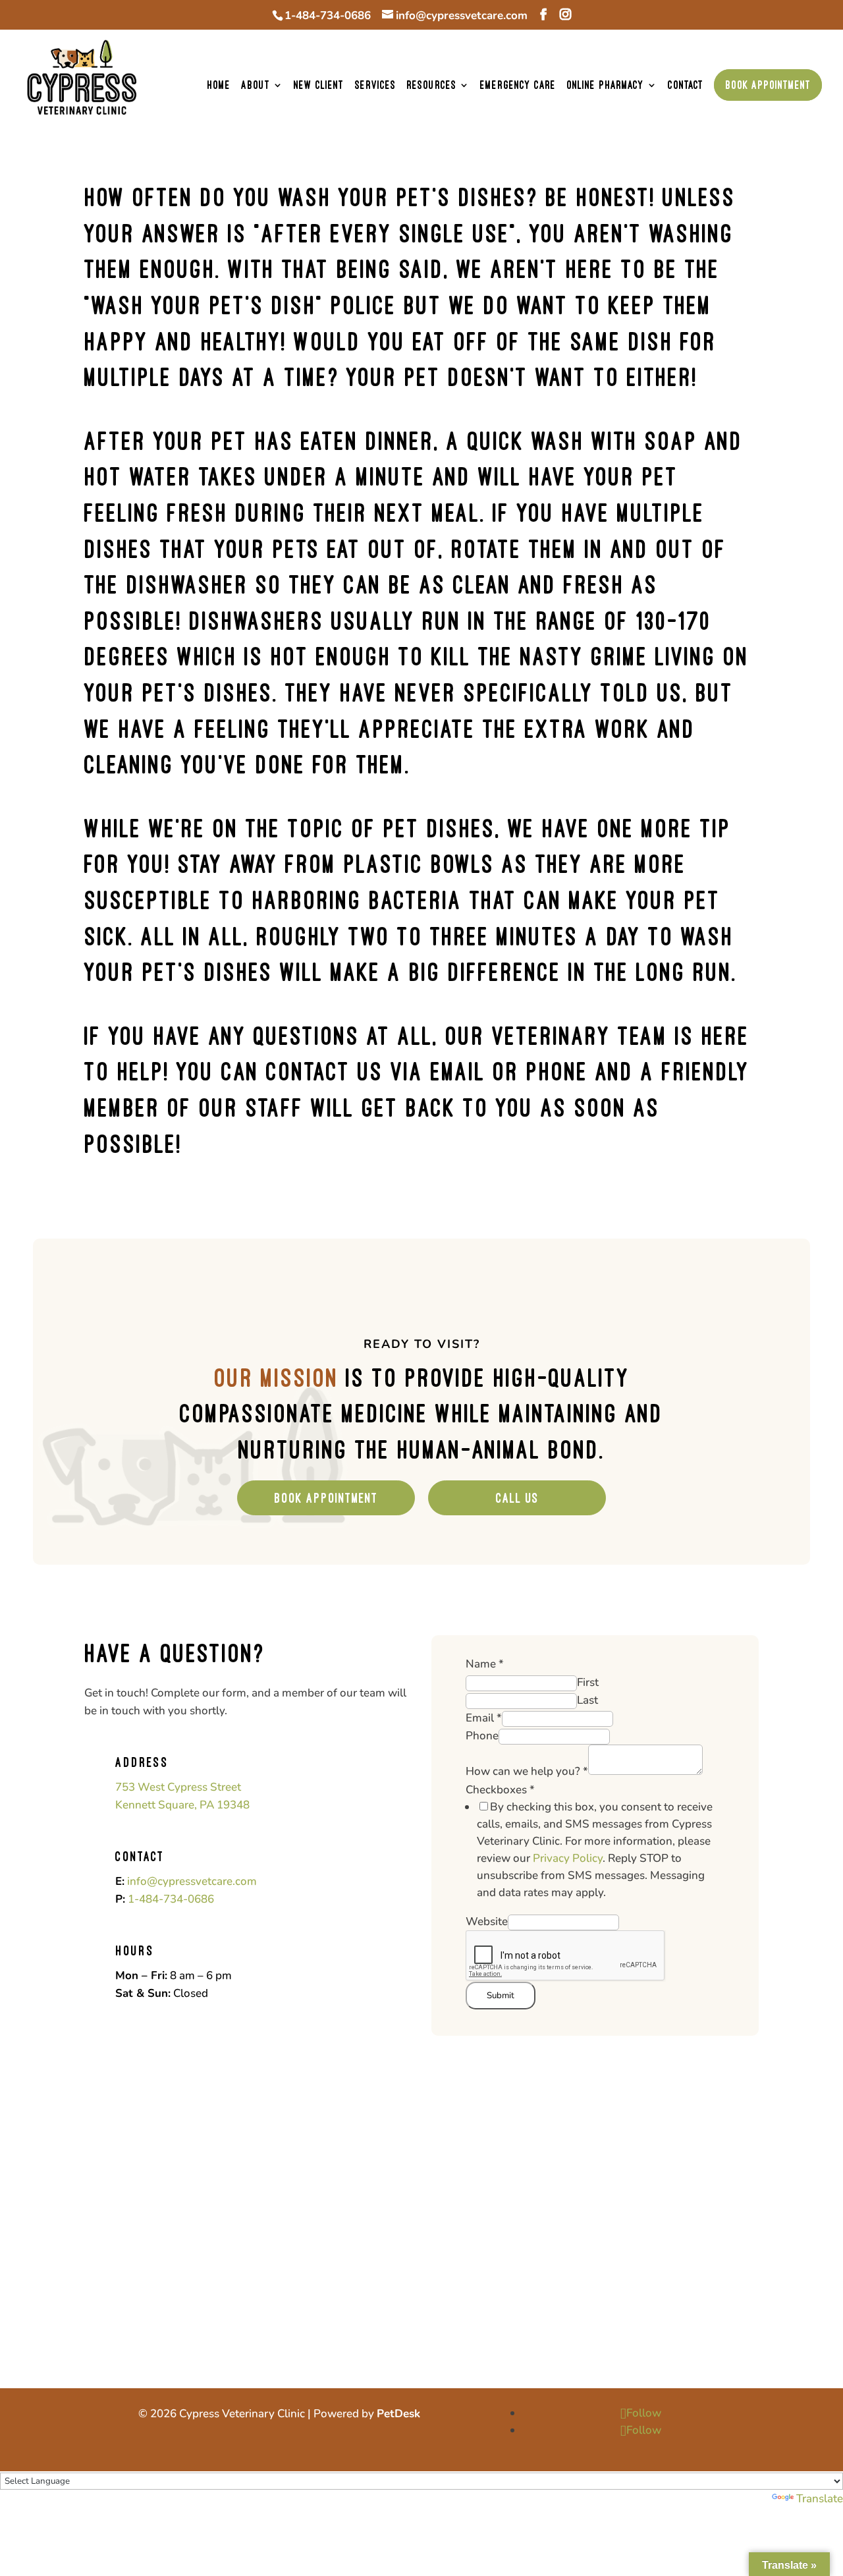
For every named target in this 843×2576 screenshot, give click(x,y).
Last (587, 1700)
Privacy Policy (568, 1858)
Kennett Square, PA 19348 (182, 1805)
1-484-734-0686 (328, 15)
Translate (820, 2499)
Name (485, 1664)
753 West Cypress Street (178, 1787)
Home (219, 85)
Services (375, 85)
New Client (319, 85)
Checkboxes (500, 1790)
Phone (482, 1736)
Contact (686, 85)
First (588, 1682)
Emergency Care (518, 85)
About (256, 85)
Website (487, 1921)
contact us (325, 1071)
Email (484, 1718)
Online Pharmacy (605, 85)
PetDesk (398, 2414)
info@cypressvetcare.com (192, 1881)
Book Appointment (768, 85)
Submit (501, 1996)
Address (142, 1762)
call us (517, 1498)
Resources (431, 85)
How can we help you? (527, 1771)
